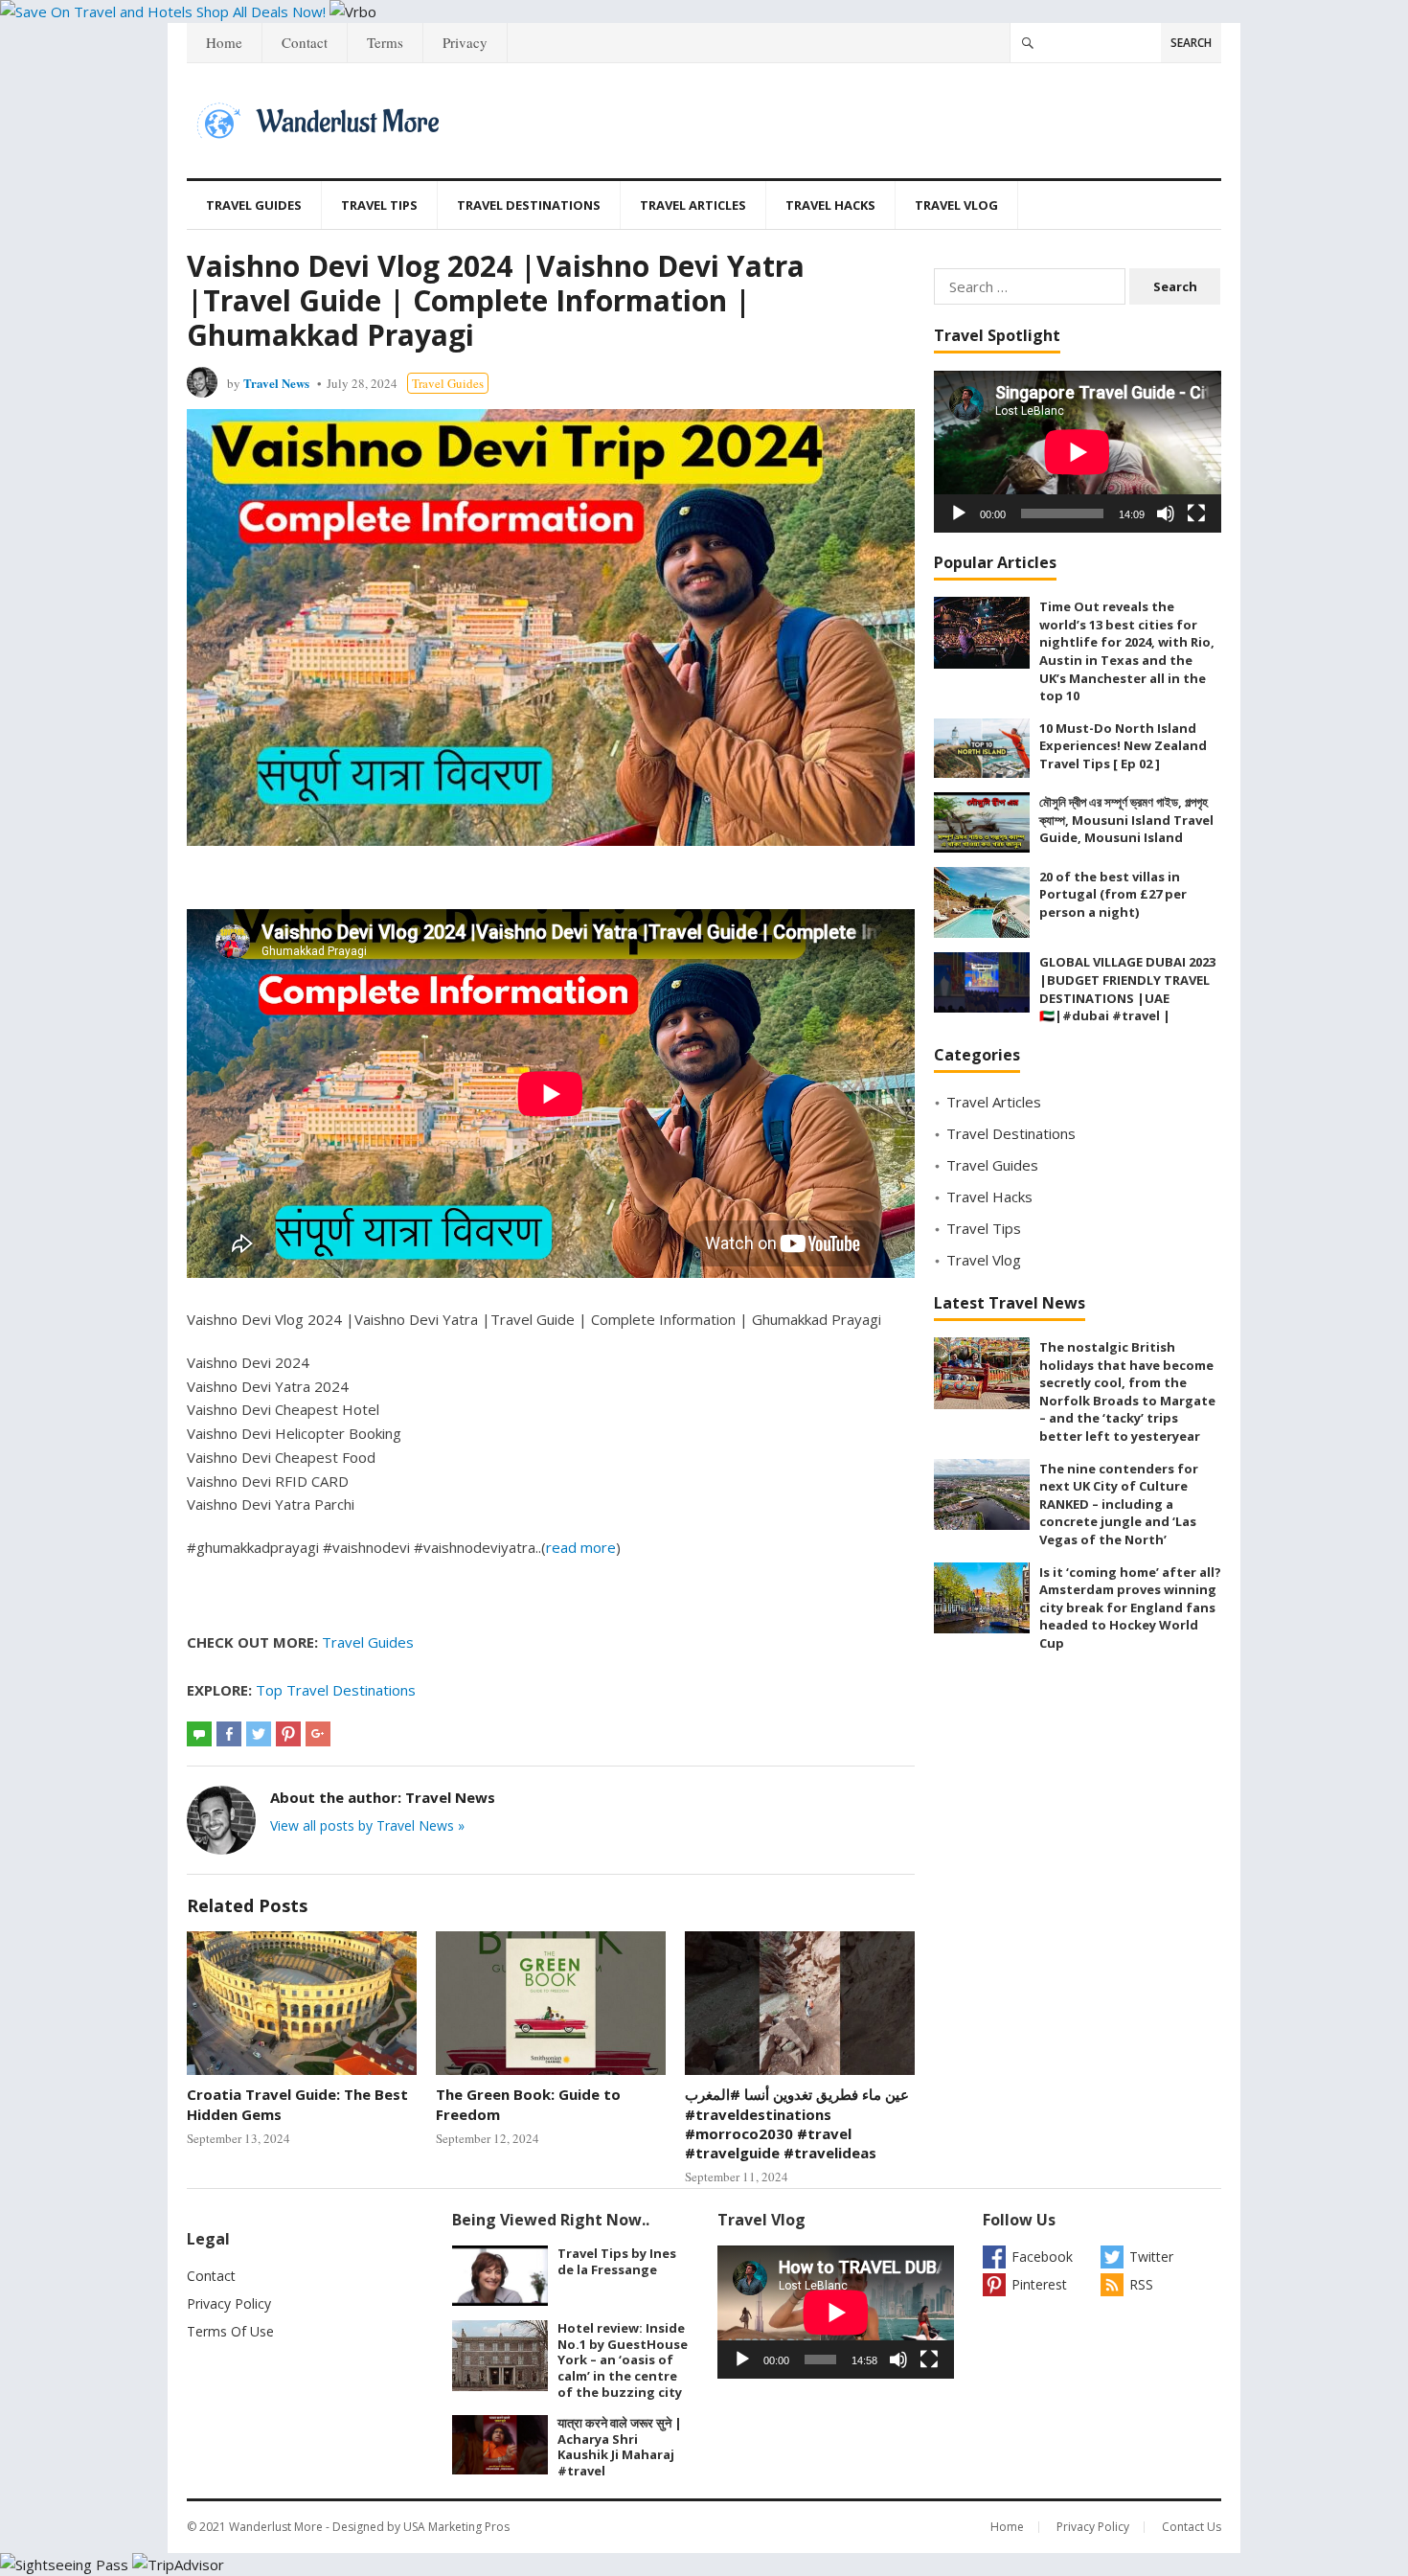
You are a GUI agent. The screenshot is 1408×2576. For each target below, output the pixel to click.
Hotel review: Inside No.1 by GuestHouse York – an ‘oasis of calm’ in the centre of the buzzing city (623, 2360)
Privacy (465, 42)
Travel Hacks (830, 205)
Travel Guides (254, 205)
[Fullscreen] (1196, 513)
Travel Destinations (529, 205)
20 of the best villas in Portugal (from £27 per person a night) (1113, 894)
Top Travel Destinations (336, 1690)
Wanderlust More (276, 2527)
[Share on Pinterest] (288, 1734)
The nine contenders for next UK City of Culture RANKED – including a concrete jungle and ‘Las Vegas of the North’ (1119, 1504)
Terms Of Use (230, 2331)
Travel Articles (693, 205)
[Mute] (1166, 513)
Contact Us (1192, 2527)
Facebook (1042, 2257)
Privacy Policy (229, 2303)
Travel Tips (379, 205)
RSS (1141, 2284)
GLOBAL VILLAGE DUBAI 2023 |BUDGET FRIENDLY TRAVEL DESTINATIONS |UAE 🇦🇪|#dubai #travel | (1127, 989)
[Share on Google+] (318, 1734)
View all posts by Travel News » (367, 1825)
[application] (1078, 452)
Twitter (1151, 2257)
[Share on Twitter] (259, 1734)
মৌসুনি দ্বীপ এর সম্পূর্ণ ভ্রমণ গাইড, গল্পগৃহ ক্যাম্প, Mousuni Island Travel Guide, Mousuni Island (1126, 820)
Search (1191, 43)
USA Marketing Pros (456, 2527)
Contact (305, 42)
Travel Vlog (956, 205)
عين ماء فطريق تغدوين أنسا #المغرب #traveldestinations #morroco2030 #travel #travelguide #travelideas (797, 2123)
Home (224, 42)
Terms (385, 42)
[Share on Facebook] (229, 1734)
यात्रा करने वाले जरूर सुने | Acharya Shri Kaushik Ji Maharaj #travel (620, 2447)
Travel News (276, 383)
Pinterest (1039, 2284)
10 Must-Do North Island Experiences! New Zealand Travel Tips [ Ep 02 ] (1123, 746)
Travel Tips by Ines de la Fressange (617, 2261)
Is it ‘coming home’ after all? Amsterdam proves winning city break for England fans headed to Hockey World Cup (1130, 1607)
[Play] (959, 513)
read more (581, 1547)
